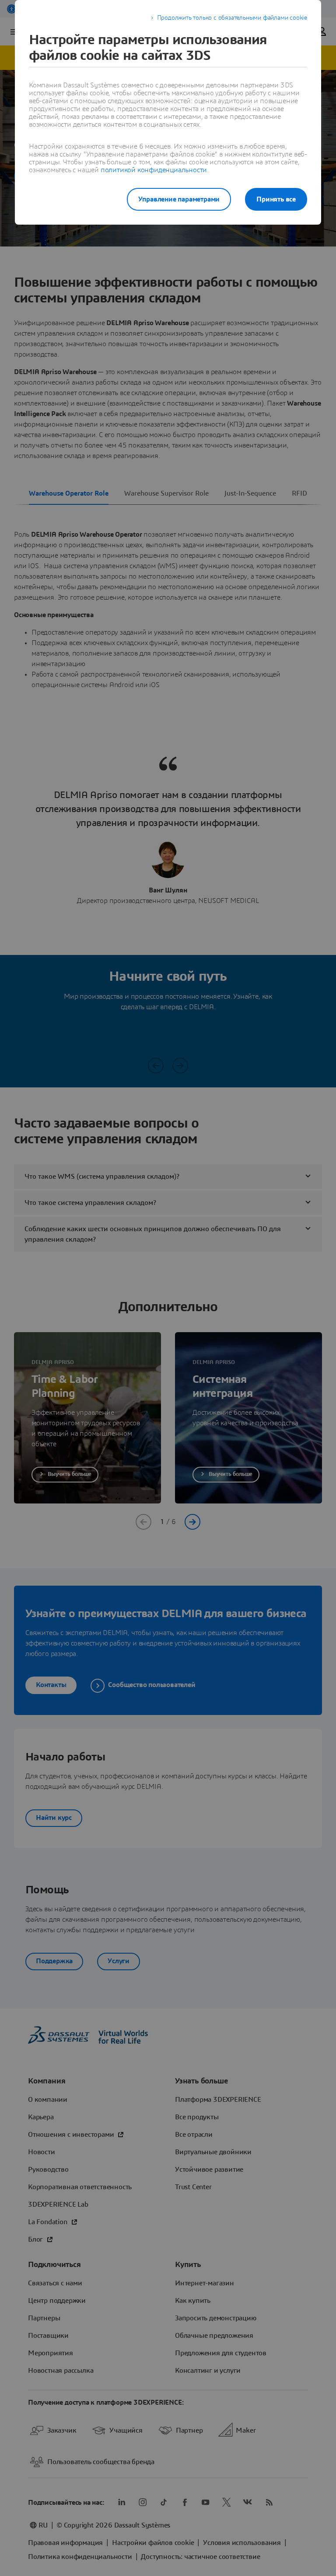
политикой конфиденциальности (154, 170)
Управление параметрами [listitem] (179, 199)
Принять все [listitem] (276, 199)
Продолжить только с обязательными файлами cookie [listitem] (232, 18)
